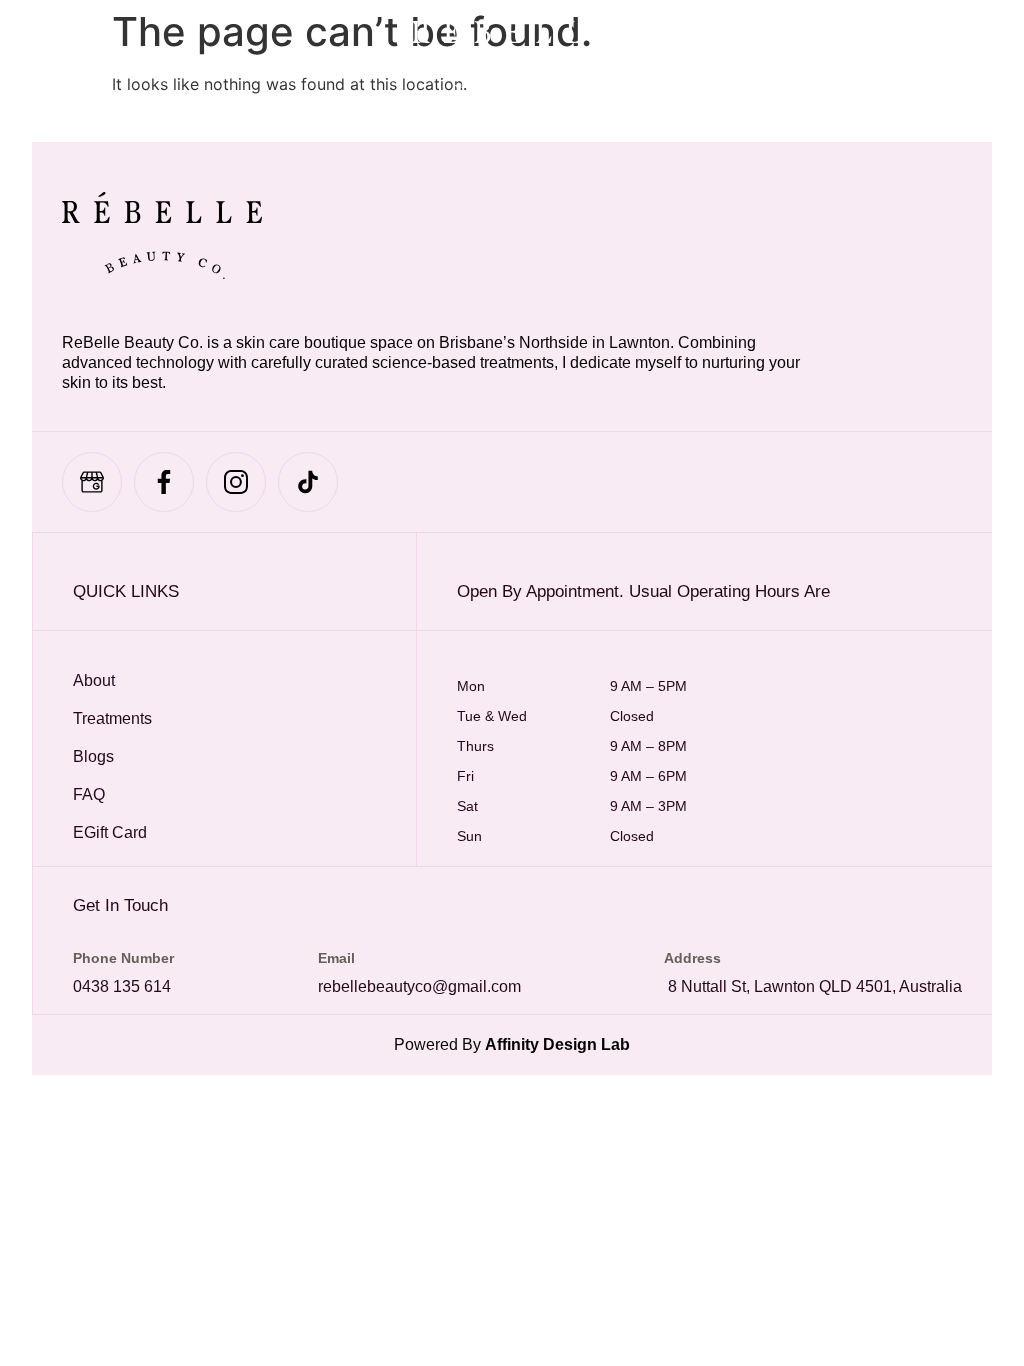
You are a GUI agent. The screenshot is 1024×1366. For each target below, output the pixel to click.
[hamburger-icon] (62, 55)
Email (336, 958)
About (94, 680)
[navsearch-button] (849, 55)
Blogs (93, 756)
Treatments (112, 718)
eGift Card (110, 832)
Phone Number (123, 958)
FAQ (89, 794)
